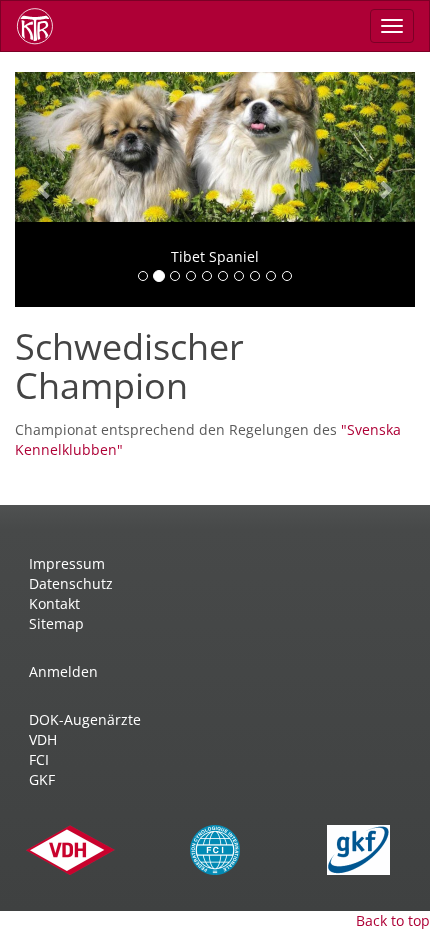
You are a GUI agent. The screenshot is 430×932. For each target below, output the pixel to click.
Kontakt (54, 603)
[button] (45, 189)
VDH (43, 739)
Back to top (393, 920)
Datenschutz (71, 583)
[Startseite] (42, 26)
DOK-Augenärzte (85, 719)
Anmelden (63, 671)
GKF (42, 779)
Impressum (67, 563)
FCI (39, 759)
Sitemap (56, 623)
